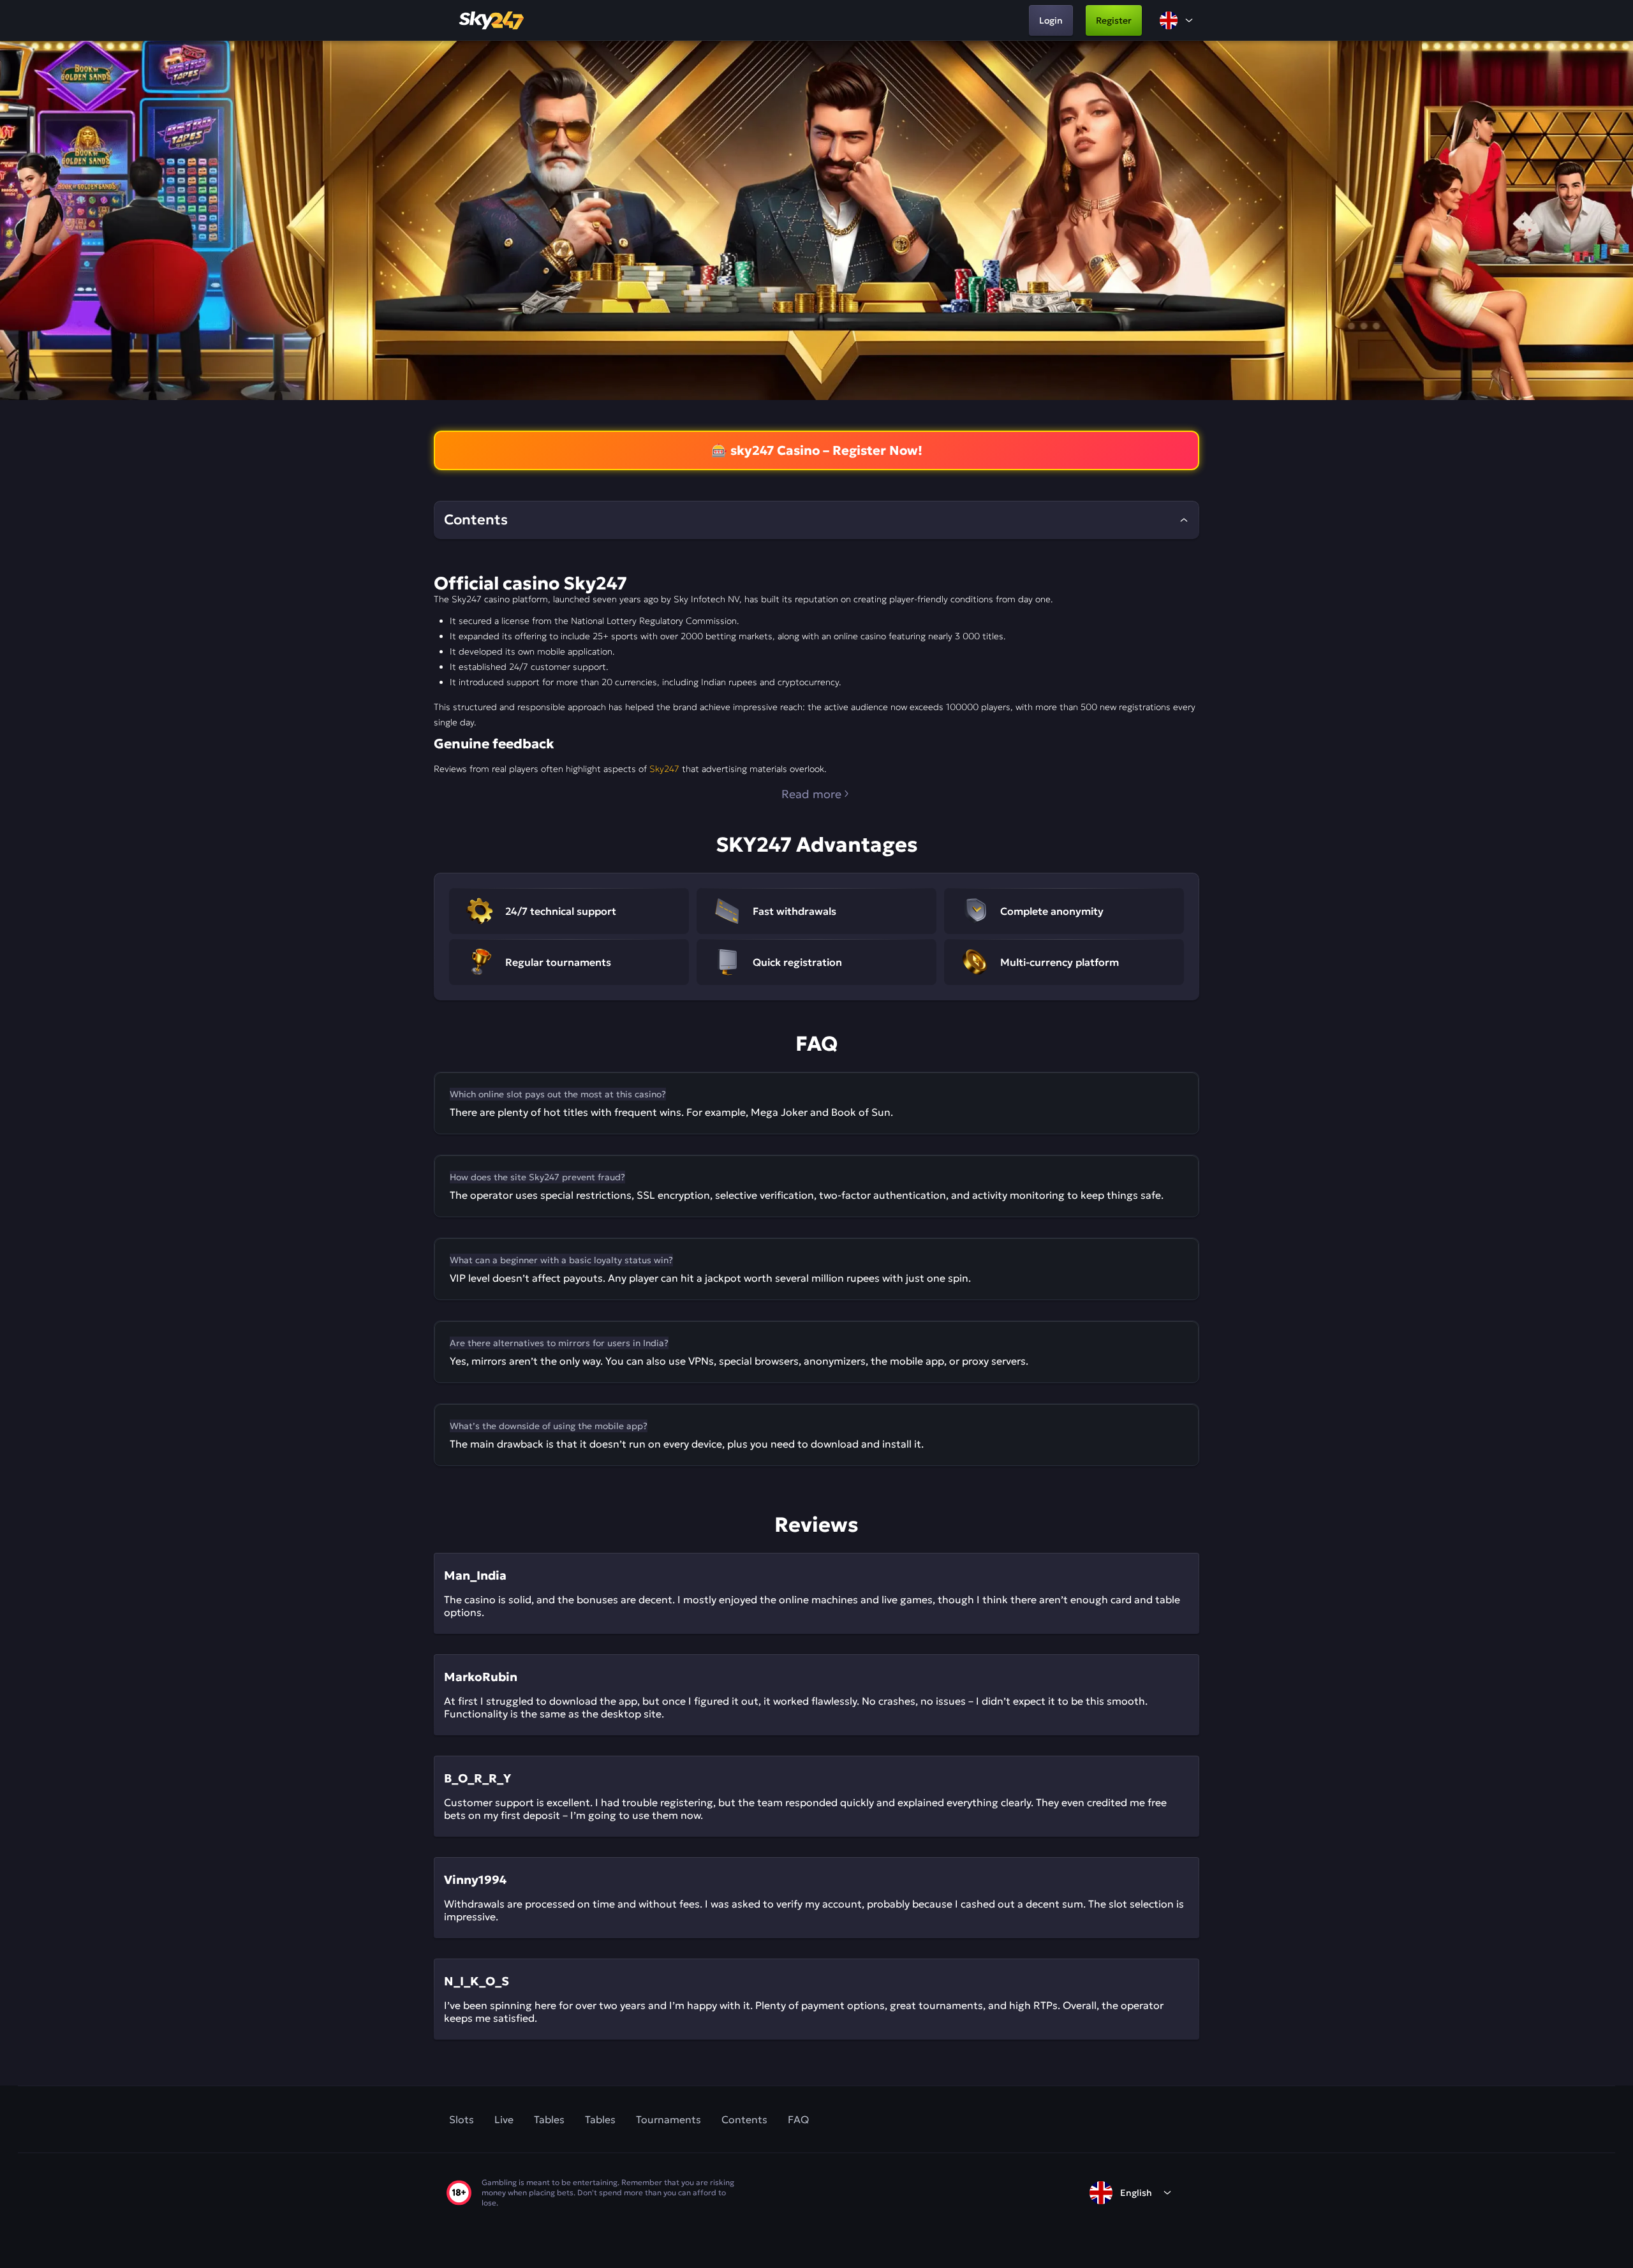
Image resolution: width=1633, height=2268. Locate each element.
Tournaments (669, 2119)
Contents (744, 2119)
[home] (492, 20)
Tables (549, 2119)
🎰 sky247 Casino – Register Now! (817, 450)
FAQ (798, 2119)
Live (504, 2119)
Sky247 (664, 769)
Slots (462, 2119)
